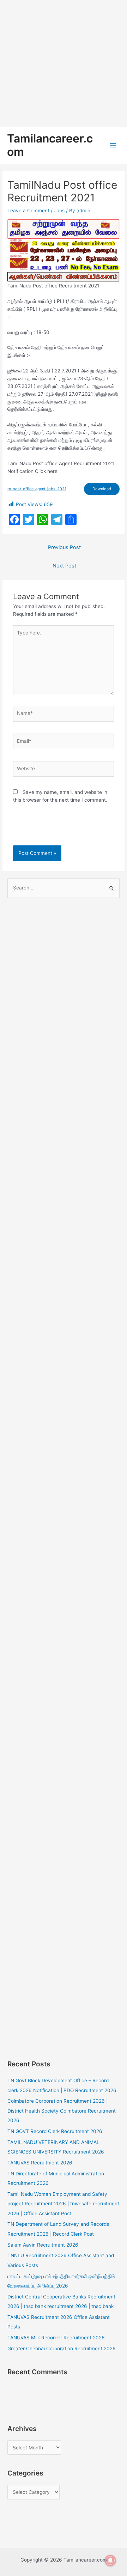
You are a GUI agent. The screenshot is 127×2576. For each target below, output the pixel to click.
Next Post (64, 566)
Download (102, 489)
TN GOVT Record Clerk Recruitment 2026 (55, 2131)
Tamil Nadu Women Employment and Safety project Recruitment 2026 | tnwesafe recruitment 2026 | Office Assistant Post (63, 2204)
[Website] (64, 770)
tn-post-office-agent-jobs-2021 (37, 489)
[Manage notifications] (110, 2560)
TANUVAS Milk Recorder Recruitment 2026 (56, 2338)
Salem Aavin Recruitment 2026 (43, 2245)
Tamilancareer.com (50, 145)
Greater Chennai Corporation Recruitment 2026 (62, 2349)
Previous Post (64, 547)
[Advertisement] (64, 63)
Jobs (59, 211)
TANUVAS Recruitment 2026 (40, 2163)
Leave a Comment (28, 211)
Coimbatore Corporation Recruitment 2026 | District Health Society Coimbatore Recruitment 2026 (62, 2111)
